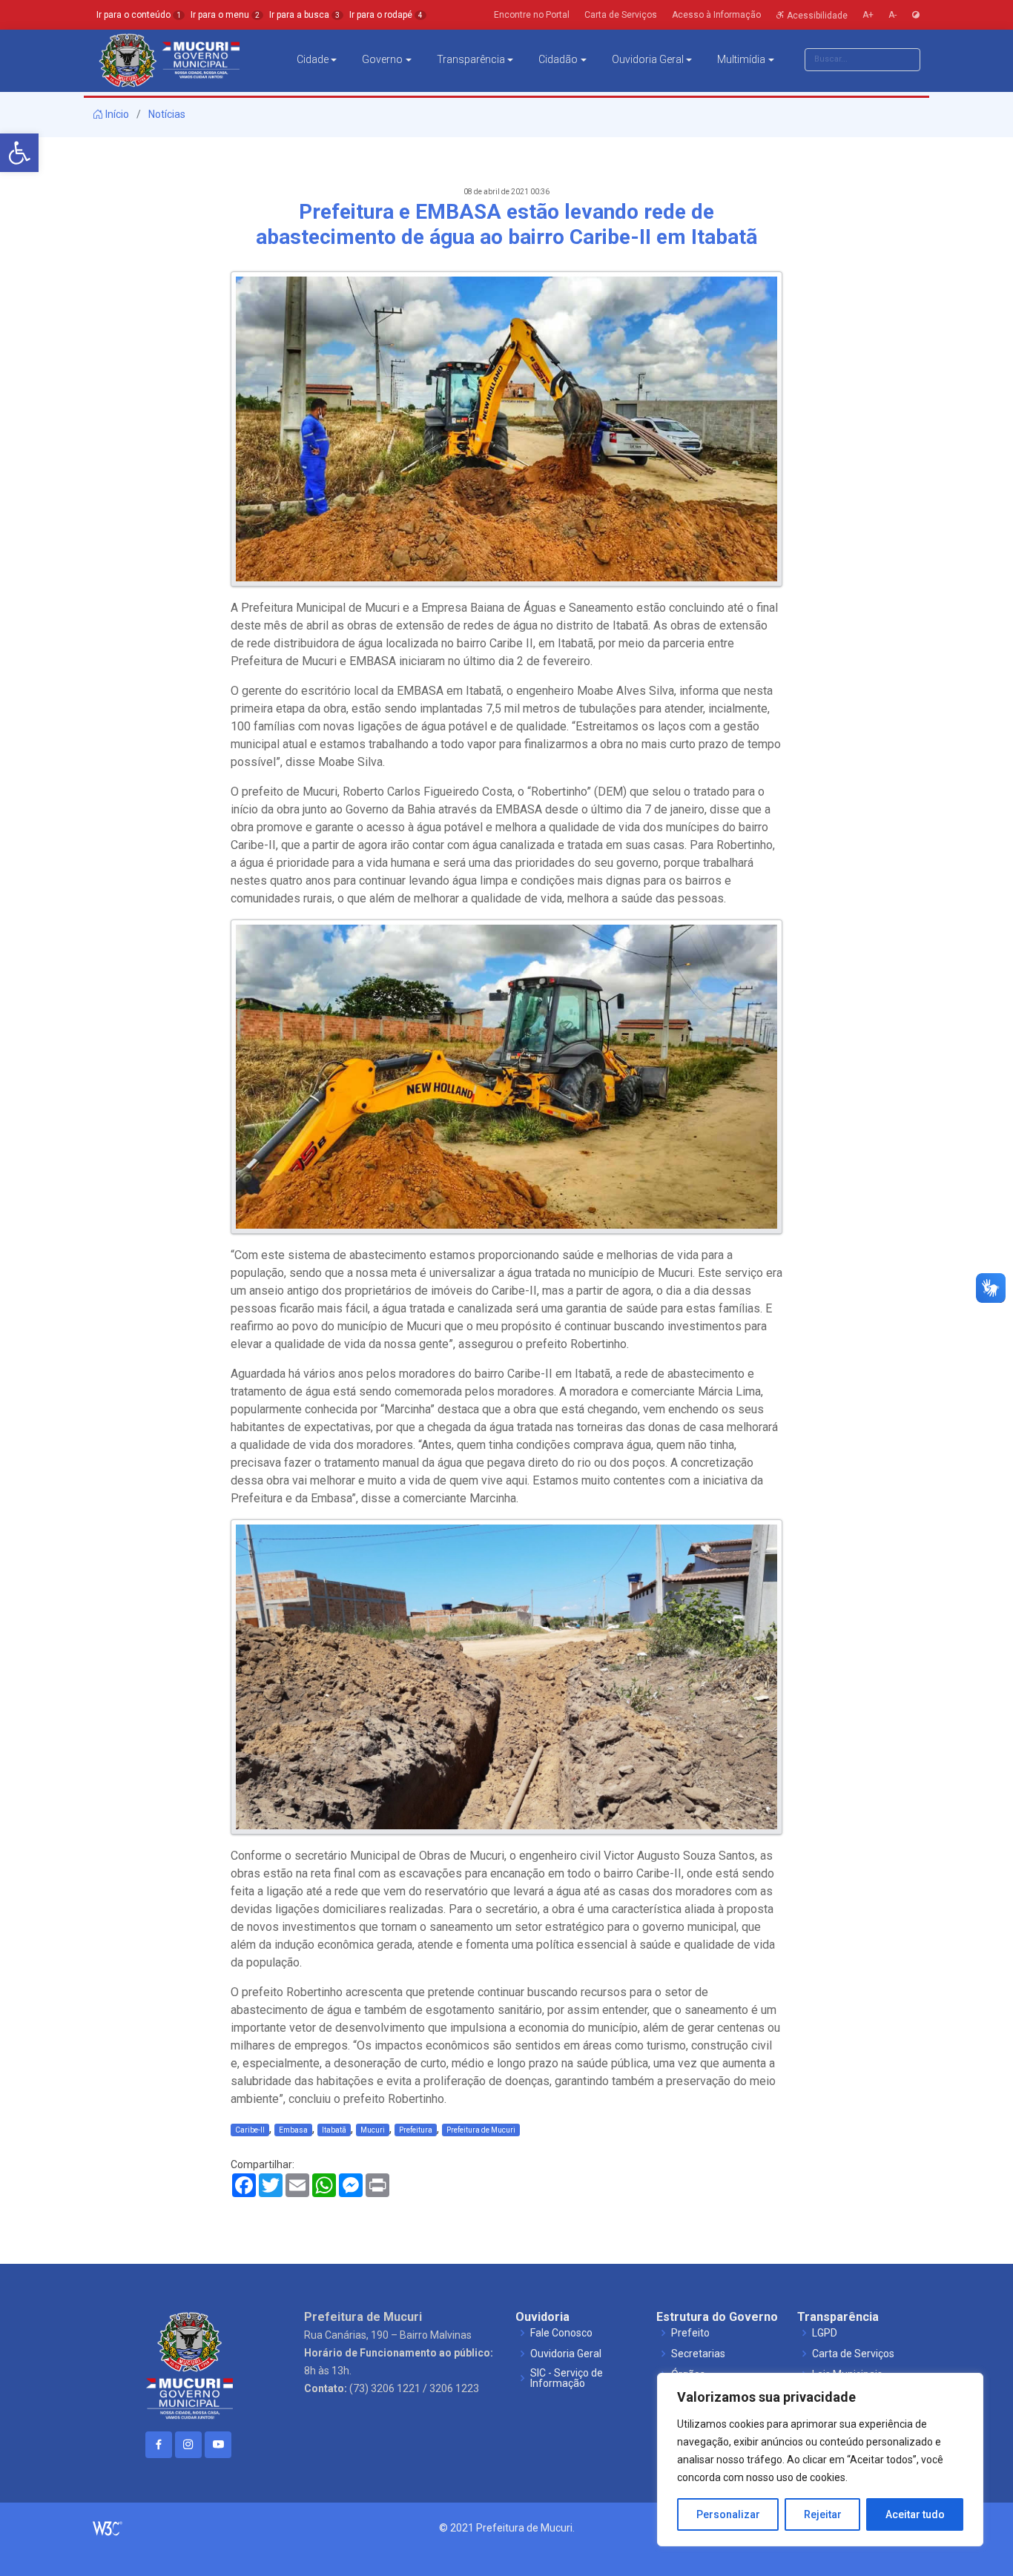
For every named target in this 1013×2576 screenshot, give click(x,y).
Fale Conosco (561, 2333)
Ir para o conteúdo (139, 15)
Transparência (471, 59)
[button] (19, 153)
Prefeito (690, 2333)
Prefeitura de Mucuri (481, 2130)
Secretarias (698, 2354)
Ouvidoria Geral (648, 59)
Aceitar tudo (915, 2514)
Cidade (313, 59)
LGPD (825, 2333)
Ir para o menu (225, 15)
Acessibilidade (816, 15)
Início (116, 114)
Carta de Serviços (853, 2354)
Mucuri (373, 2130)
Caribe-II (250, 2130)
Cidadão (558, 59)
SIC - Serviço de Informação (567, 2378)
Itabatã (334, 2130)
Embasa (293, 2130)
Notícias (167, 114)
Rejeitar (823, 2514)
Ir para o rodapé (386, 15)
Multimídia (741, 59)
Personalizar (728, 2514)
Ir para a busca (304, 15)
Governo (382, 59)
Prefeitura (416, 2130)
